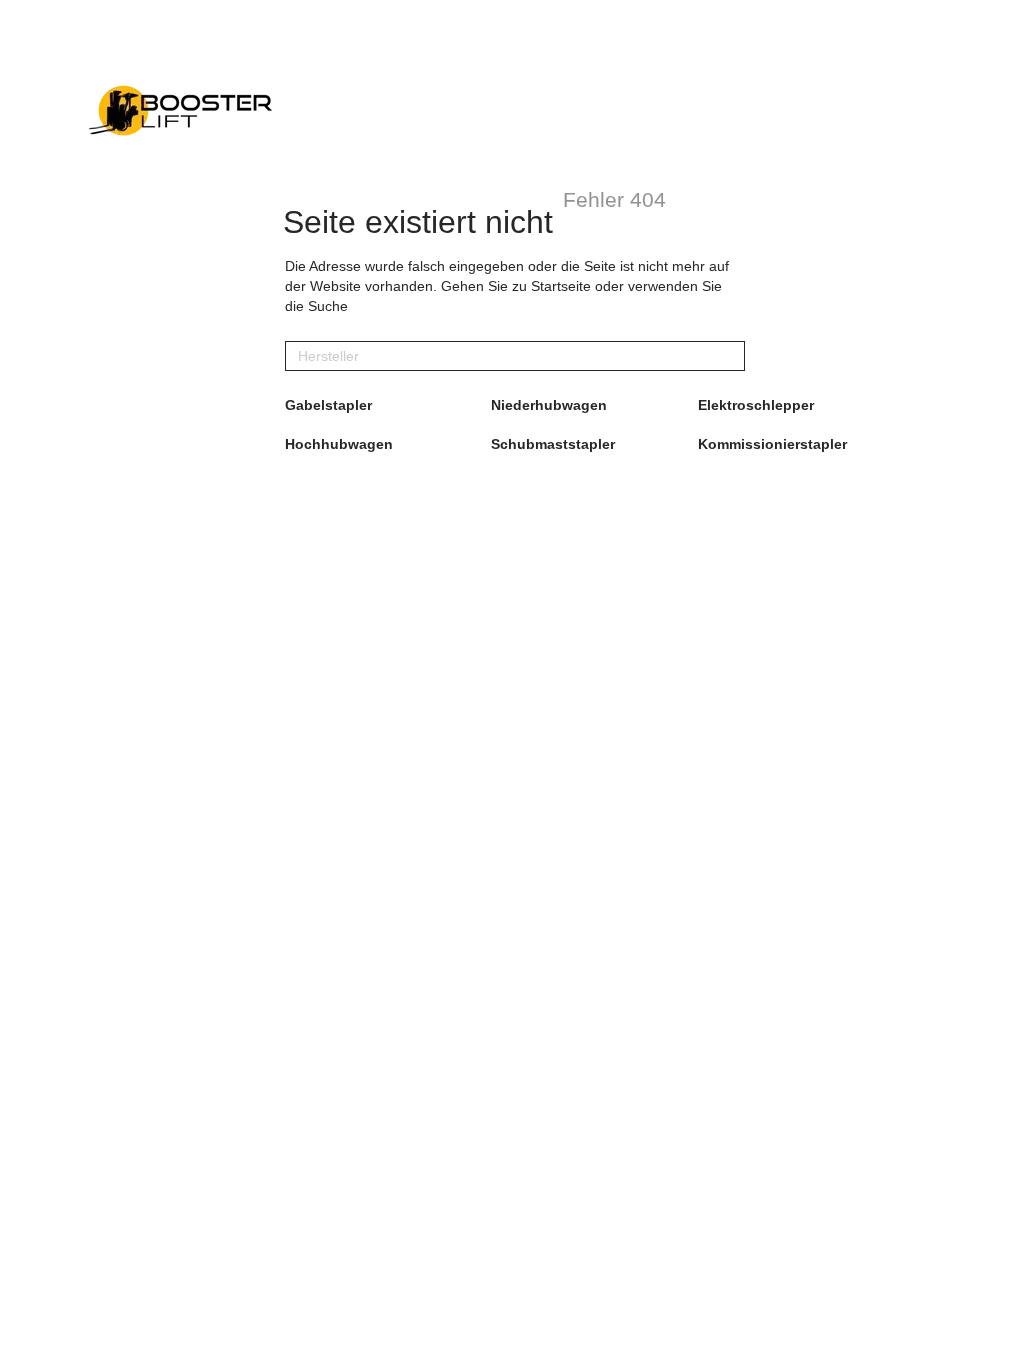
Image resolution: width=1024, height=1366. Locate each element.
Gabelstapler (328, 405)
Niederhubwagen (549, 405)
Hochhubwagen (339, 444)
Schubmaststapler (553, 444)
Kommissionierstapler (772, 444)
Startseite (561, 286)
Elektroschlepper (756, 405)
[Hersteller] (729, 356)
